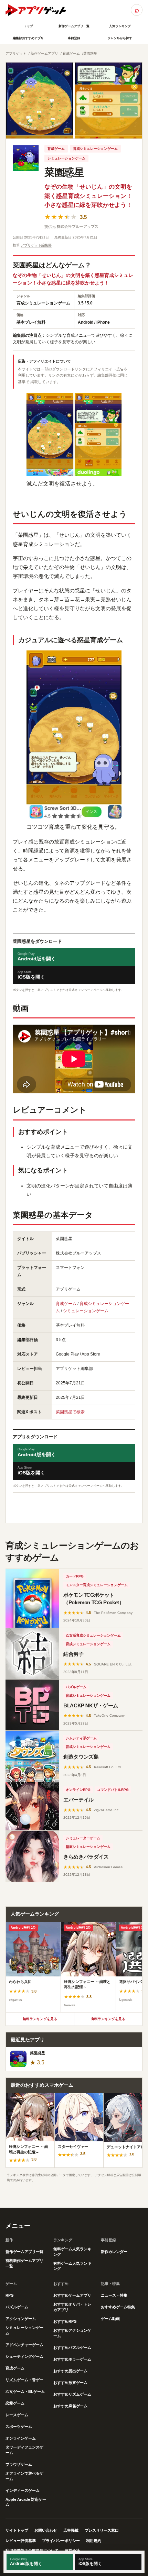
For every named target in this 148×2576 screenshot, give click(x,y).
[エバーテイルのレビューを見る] (32, 1806)
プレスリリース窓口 (102, 2530)
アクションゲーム (21, 2319)
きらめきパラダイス (86, 1857)
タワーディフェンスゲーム (24, 2450)
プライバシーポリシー (61, 2541)
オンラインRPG (78, 1790)
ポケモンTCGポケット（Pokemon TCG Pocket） (94, 1599)
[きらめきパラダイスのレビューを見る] (32, 1856)
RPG (10, 2295)
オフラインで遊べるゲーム (24, 2476)
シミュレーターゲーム (83, 1838)
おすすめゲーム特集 (118, 2307)
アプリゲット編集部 (36, 245)
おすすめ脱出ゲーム (70, 2371)
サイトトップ (17, 2530)
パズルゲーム (76, 1687)
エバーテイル (78, 1800)
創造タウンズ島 (81, 1757)
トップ (28, 26)
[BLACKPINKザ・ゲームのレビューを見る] (32, 1705)
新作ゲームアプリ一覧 (74, 26)
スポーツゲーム (19, 2427)
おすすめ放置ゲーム (70, 2383)
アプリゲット (16, 53)
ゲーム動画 (110, 2319)
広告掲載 (71, 2530)
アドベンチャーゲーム (24, 2345)
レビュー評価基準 (21, 2541)
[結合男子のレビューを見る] (32, 1654)
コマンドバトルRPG (113, 1790)
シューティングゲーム (24, 2356)
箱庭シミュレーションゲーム (88, 1847)
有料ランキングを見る (108, 2019)
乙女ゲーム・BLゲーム (25, 2391)
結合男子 (73, 1654)
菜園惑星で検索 (70, 1412)
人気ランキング (120, 26)
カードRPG (75, 1576)
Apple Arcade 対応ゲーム (26, 2502)
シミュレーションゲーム (66, 158)
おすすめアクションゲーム (72, 2333)
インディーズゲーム (23, 2490)
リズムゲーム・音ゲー (24, 2380)
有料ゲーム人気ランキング (72, 2266)
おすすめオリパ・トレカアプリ (72, 2307)
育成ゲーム (71, 53)
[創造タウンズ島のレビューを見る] (32, 1756)
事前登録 (74, 38)
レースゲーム (17, 2415)
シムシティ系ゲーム (81, 1738)
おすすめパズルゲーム (72, 2348)
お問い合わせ (46, 2530)
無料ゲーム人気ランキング (72, 2252)
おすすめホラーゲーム (72, 2359)
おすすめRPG (65, 2321)
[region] (74, 1967)
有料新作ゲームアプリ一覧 (24, 2263)
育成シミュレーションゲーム (95, 149)
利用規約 (94, 2541)
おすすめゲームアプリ (72, 2295)
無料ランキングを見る (40, 2019)
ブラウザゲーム (19, 2464)
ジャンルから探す (120, 38)
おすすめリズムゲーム (72, 2394)
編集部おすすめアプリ (28, 38)
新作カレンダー (114, 2252)
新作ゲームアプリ (44, 53)
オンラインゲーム (21, 2438)
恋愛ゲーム (15, 2403)
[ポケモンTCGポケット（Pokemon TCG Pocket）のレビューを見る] (32, 1598)
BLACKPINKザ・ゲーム (91, 1705)
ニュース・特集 (114, 2295)
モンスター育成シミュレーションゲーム (97, 1585)
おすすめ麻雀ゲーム (70, 2406)
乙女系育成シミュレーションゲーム (93, 1635)
